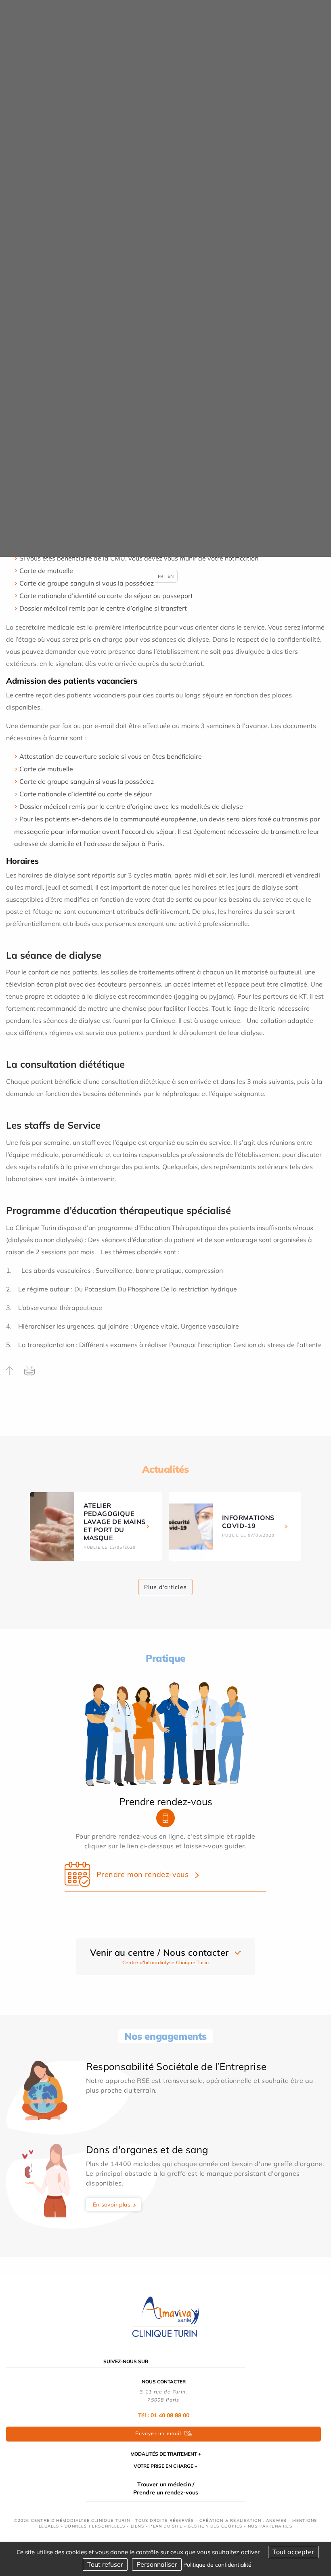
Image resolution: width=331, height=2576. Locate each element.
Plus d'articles (165, 1587)
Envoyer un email (158, 2433)
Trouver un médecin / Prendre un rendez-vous (166, 2488)
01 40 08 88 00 (170, 2415)
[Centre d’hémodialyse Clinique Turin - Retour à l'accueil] (165, 2317)
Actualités (165, 1469)
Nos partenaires (270, 2526)
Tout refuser (105, 2564)
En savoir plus (112, 2204)
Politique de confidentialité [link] (217, 2565)
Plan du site (166, 2526)
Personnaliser (157, 2564)
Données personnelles (95, 2526)
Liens (137, 2526)
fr (161, 576)
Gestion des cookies (215, 2526)
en (171, 576)
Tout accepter (293, 2552)
